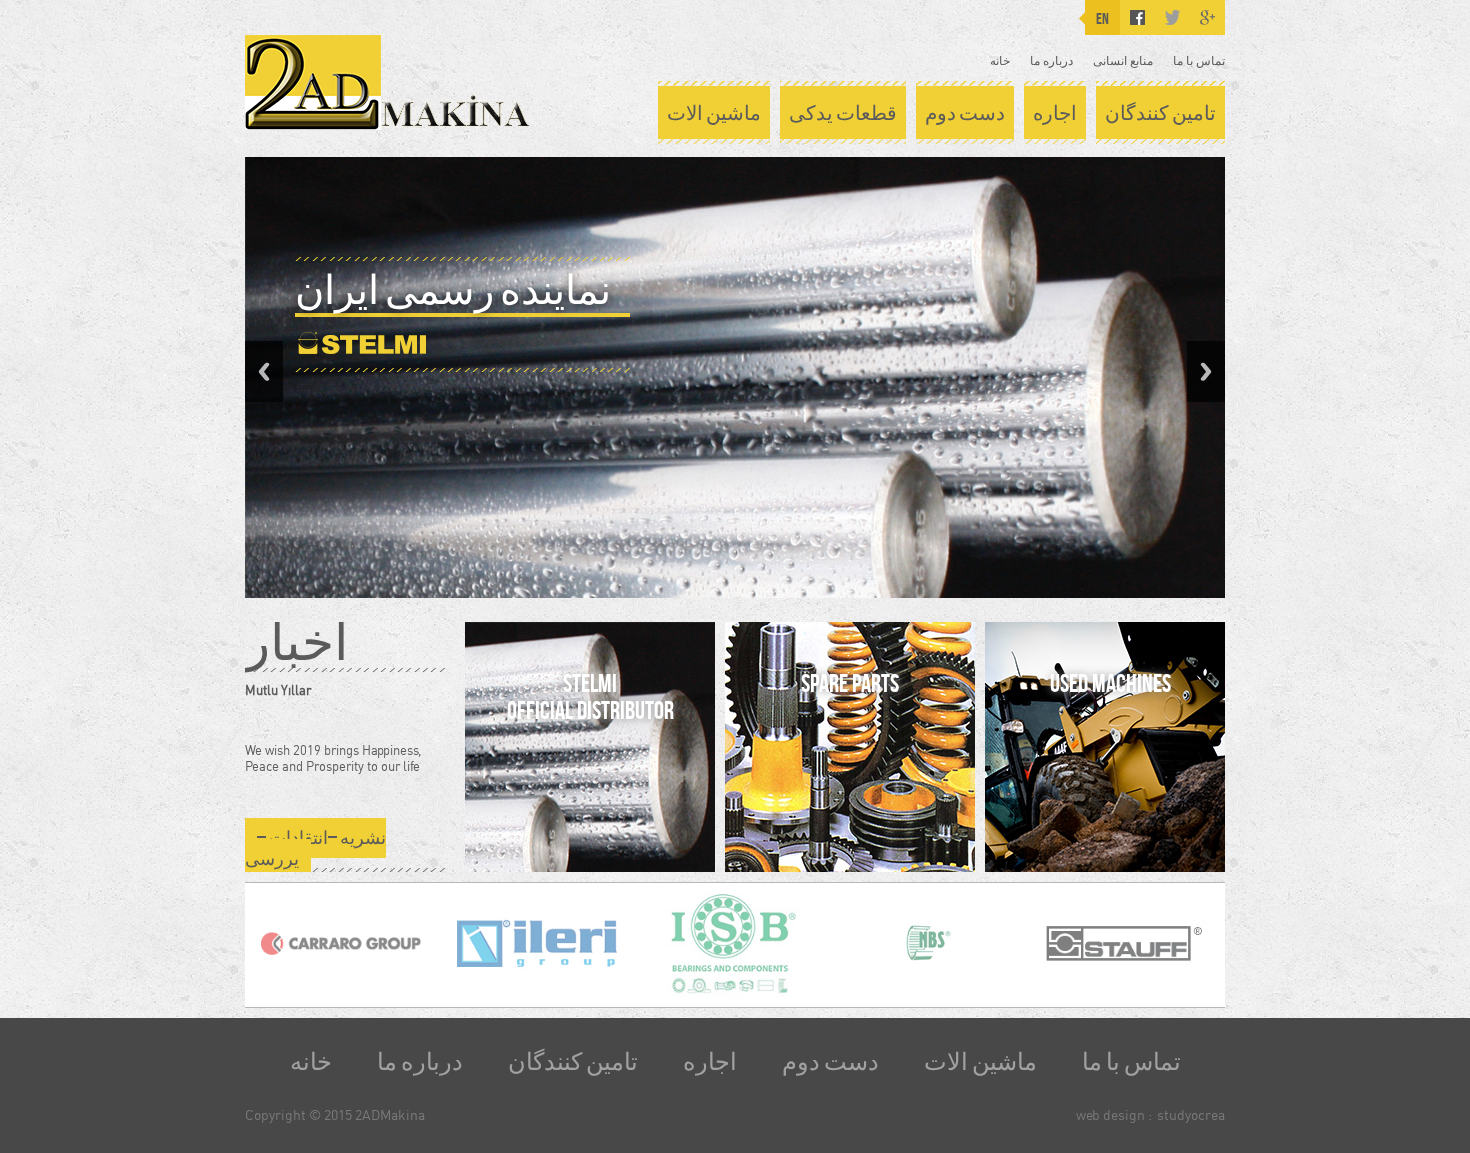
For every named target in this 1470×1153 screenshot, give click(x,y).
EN (1102, 18)
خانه (1000, 60)
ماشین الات (714, 113)
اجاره (1055, 113)
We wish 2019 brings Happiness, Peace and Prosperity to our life (333, 758)
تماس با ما (1199, 60)
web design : (1114, 1114)
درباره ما (1051, 60)
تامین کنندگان (1160, 113)
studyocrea (1191, 1114)
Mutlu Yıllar (278, 690)
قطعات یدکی (843, 113)
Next (1206, 371)
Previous (264, 371)
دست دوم (965, 113)
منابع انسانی (1123, 60)
